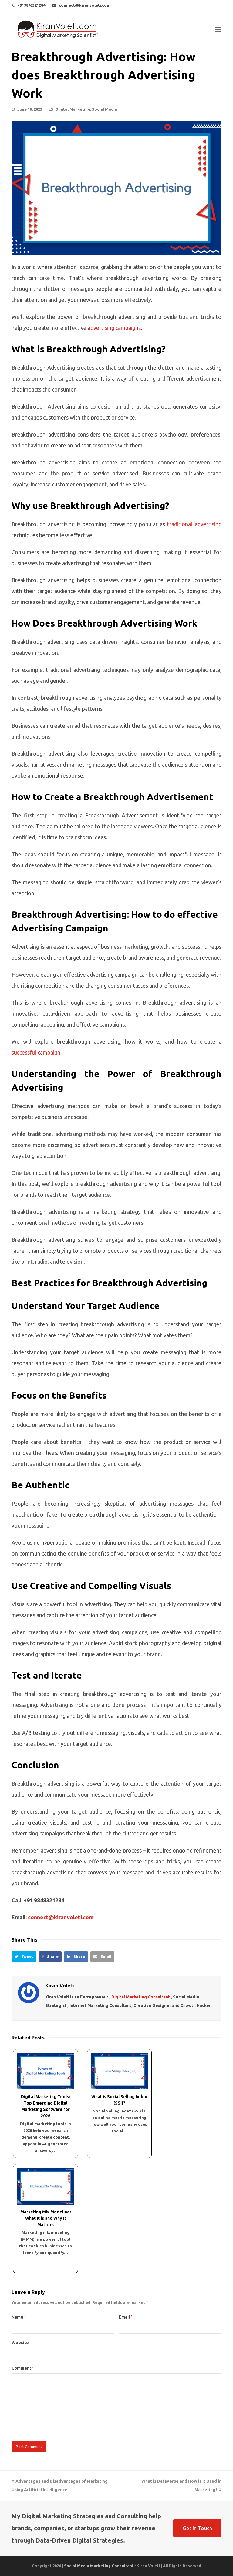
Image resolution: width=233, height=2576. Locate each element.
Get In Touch (197, 2528)
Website (20, 2343)
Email (125, 2317)
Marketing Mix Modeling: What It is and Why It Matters (46, 2218)
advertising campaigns (114, 328)
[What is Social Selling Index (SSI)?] (119, 2071)
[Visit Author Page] (29, 1993)
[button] (24, 1957)
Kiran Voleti (60, 1986)
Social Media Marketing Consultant (99, 2566)
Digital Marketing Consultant (141, 1997)
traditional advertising (194, 524)
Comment (23, 2368)
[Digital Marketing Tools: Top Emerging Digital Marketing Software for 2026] (45, 2071)
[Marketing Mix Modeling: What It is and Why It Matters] (45, 2186)
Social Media (105, 109)
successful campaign (36, 1052)
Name (19, 2317)
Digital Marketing (73, 109)
